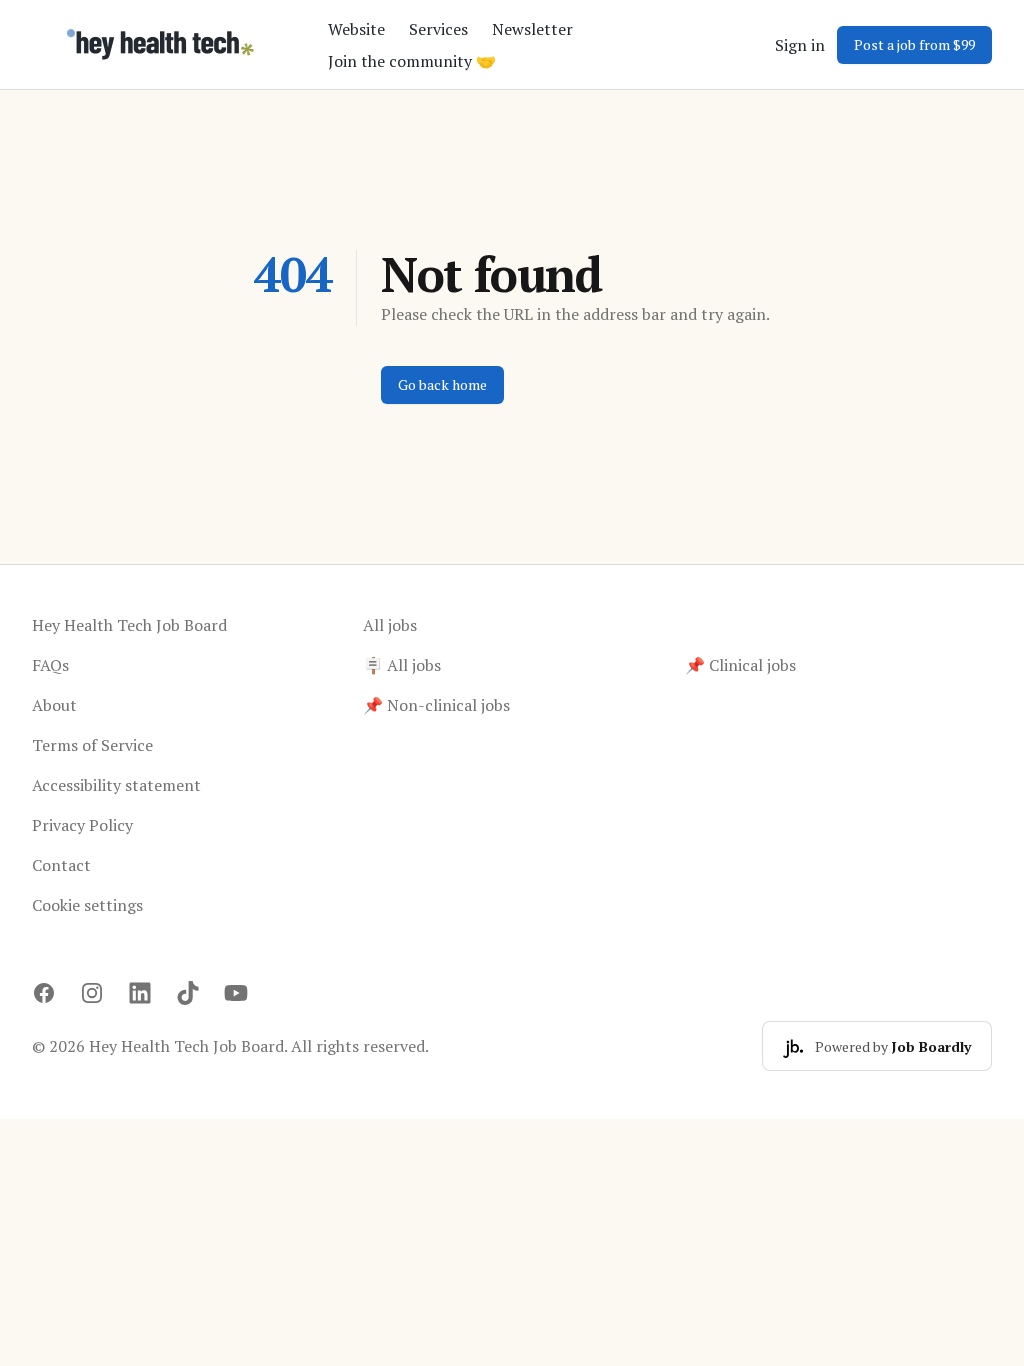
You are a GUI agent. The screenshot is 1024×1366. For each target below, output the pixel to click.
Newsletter (532, 29)
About (54, 705)
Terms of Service (92, 745)
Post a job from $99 (914, 44)
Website (356, 29)
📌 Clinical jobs (740, 665)
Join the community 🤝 (412, 61)
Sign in (800, 45)
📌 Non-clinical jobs (436, 705)
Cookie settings (87, 905)
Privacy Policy (82, 825)
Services (438, 29)
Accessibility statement (116, 785)
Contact (61, 865)
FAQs (50, 665)
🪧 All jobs (402, 665)
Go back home (442, 384)
